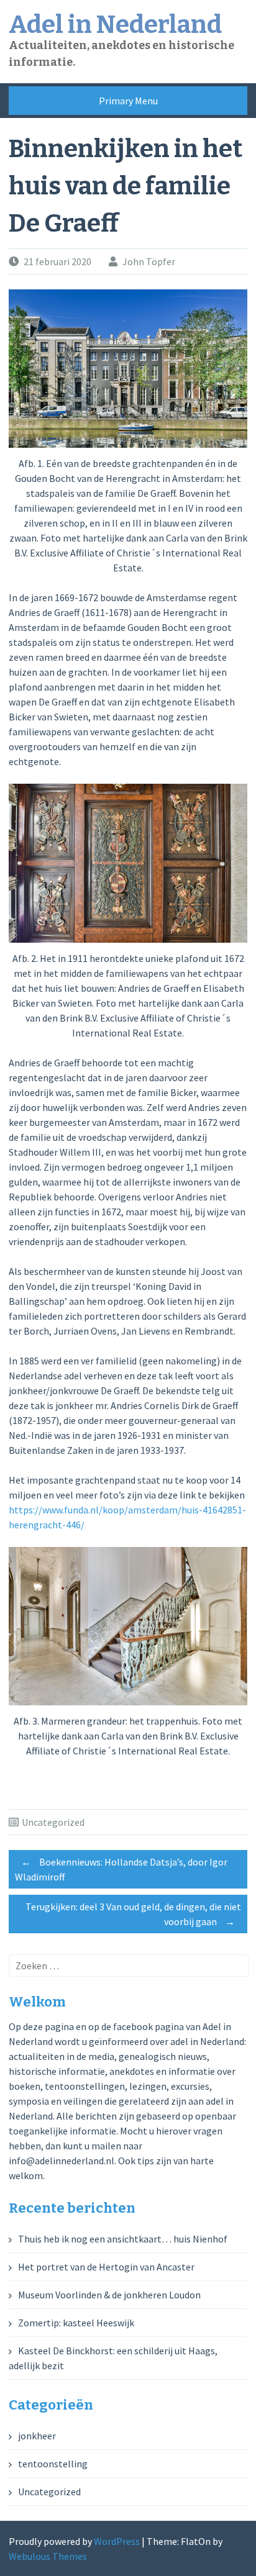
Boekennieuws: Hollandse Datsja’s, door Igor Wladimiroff (121, 1869)
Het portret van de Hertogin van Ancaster (106, 2267)
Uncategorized (53, 1822)
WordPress (117, 2541)
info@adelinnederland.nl (62, 2161)
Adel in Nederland (115, 25)
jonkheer (37, 2436)
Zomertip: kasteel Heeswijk (76, 2323)
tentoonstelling (53, 2464)
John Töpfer (149, 261)
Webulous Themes (48, 2556)
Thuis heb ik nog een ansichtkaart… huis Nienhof (123, 2239)
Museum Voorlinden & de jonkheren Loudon (109, 2295)
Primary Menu (128, 101)
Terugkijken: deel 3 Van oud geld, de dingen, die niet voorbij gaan (133, 1914)
